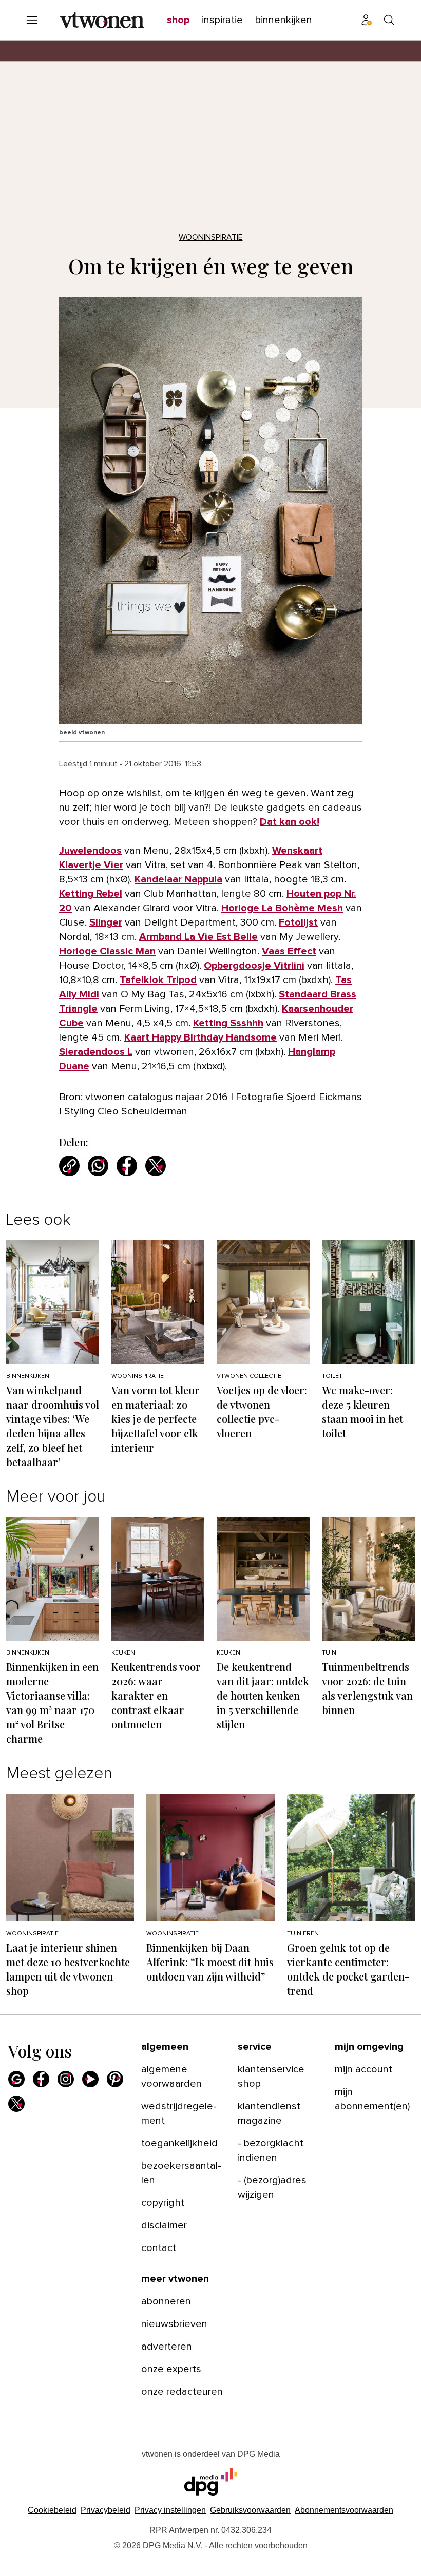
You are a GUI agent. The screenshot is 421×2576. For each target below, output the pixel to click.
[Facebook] (41, 2079)
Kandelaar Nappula (178, 879)
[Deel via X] (156, 1166)
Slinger (106, 922)
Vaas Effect (289, 951)
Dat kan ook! (290, 822)
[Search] (389, 20)
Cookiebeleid (52, 2510)
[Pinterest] (115, 2079)
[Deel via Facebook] (127, 1166)
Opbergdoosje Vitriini (254, 966)
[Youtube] (90, 2079)
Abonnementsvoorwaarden (344, 2510)
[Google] (16, 2079)
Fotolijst (298, 922)
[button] (170, 2510)
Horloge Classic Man (107, 951)
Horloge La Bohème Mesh (282, 908)
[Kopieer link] (69, 1166)
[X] (16, 2104)
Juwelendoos (90, 851)
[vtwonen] (102, 20)
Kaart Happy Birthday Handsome (200, 1037)
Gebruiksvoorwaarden (250, 2510)
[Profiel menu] (367, 20)
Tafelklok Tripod (158, 980)
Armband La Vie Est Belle (198, 937)
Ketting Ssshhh (228, 1023)
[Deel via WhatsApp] (98, 1166)
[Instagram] (66, 2079)
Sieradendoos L (96, 1052)
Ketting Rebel (91, 894)
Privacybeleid (106, 2510)
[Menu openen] (32, 20)
